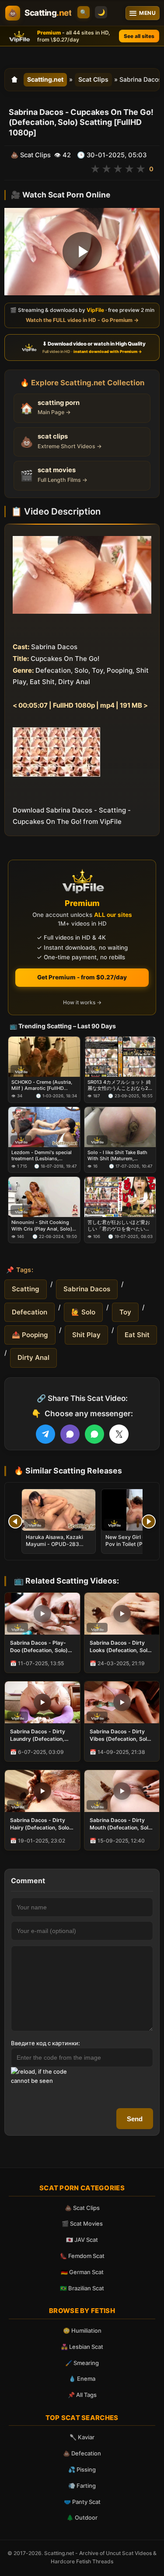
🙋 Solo (83, 1312)
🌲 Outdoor (82, 2517)
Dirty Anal (33, 1357)
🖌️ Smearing (82, 2363)
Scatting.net (45, 79)
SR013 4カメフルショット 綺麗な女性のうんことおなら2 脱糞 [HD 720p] (119, 1085)
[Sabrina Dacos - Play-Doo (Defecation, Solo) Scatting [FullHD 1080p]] (42, 1614)
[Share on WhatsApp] (94, 1434)
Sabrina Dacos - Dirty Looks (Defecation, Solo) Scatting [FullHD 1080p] (121, 1646)
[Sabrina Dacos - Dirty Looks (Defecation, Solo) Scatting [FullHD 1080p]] (122, 1614)
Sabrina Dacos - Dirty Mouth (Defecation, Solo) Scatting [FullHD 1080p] (122, 1824)
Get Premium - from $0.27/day (82, 977)
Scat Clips (93, 79)
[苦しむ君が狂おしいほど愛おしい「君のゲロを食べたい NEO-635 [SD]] (120, 1197)
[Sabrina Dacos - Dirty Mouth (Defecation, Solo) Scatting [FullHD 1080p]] (122, 1791)
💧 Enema (82, 2379)
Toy (125, 1312)
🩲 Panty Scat (82, 2502)
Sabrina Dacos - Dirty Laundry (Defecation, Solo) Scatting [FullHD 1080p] (38, 1735)
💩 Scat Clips (82, 2208)
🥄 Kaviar (82, 2437)
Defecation (30, 1312)
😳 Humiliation (82, 2331)
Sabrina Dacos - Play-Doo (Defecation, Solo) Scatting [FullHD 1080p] (41, 1646)
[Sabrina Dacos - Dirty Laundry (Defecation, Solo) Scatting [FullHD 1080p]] (42, 1702)
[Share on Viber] (70, 1434)
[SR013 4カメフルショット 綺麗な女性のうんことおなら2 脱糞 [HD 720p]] (120, 1057)
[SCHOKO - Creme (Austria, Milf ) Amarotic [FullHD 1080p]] (44, 1057)
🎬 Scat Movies (82, 2223)
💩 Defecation (82, 2453)
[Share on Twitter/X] (119, 1434)
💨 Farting (82, 2486)
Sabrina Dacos (87, 1289)
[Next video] (149, 1521)
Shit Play (86, 1335)
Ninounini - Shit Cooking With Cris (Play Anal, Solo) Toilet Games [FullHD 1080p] (42, 1226)
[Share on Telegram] (45, 1434)
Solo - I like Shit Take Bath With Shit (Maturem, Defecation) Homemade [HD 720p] (120, 1155)
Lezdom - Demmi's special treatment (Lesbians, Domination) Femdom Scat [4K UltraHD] (42, 1155)
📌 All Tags (82, 2395)
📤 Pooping (30, 1335)
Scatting (26, 1289)
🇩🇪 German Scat (82, 2272)
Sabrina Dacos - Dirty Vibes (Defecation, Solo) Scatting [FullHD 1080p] (121, 1735)
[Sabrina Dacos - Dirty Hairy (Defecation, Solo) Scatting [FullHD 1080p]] (42, 1791)
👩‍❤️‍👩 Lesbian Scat (82, 2347)
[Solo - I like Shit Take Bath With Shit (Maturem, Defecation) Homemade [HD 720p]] (120, 1127)
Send (135, 2119)
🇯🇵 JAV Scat (82, 2240)
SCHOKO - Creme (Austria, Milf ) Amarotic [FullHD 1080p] (42, 1085)
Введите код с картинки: (45, 2043)
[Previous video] (15, 1521)
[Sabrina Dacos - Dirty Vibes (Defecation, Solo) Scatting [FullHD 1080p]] (122, 1702)
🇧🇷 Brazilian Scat (82, 2288)
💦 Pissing (82, 2469)
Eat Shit (137, 1335)
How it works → (82, 1002)
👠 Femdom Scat (82, 2256)
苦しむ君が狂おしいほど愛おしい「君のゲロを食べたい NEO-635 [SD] (119, 1226)
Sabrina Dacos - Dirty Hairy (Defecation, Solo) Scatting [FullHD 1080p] (41, 1824)
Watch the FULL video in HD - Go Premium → (82, 320)
